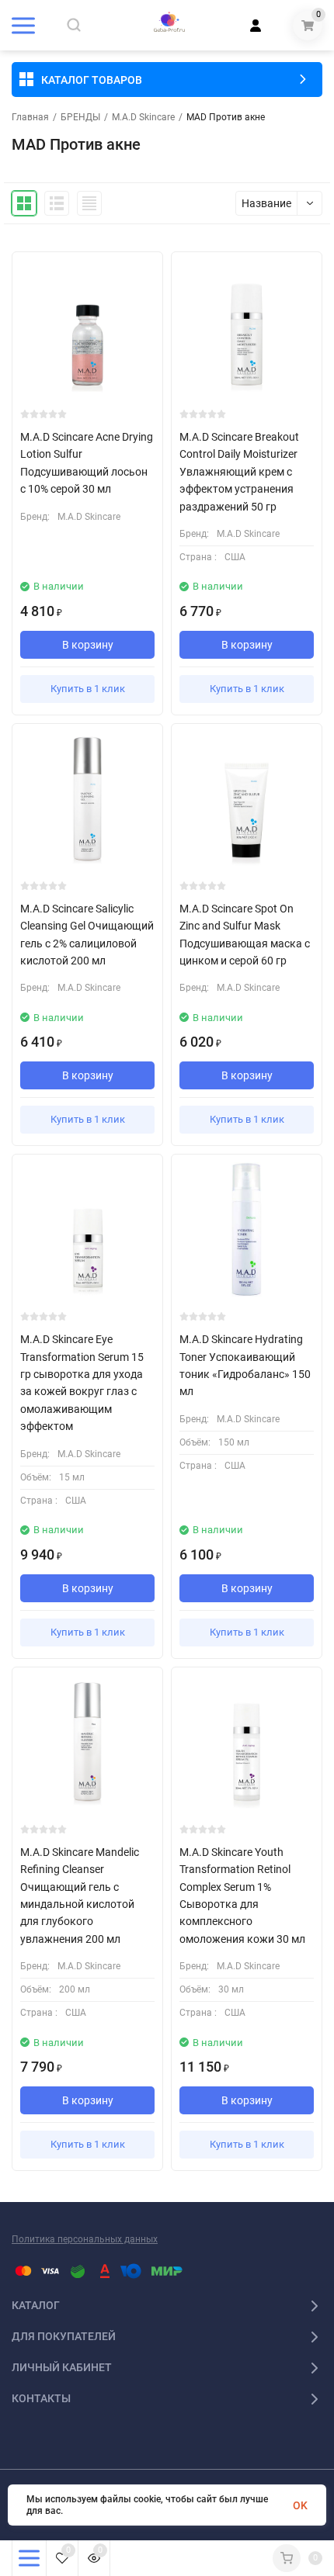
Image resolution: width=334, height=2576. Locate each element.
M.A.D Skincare (143, 117)
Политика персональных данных (85, 2239)
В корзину (88, 645)
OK (300, 2505)
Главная (30, 117)
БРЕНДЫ (80, 117)
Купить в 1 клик (88, 689)
